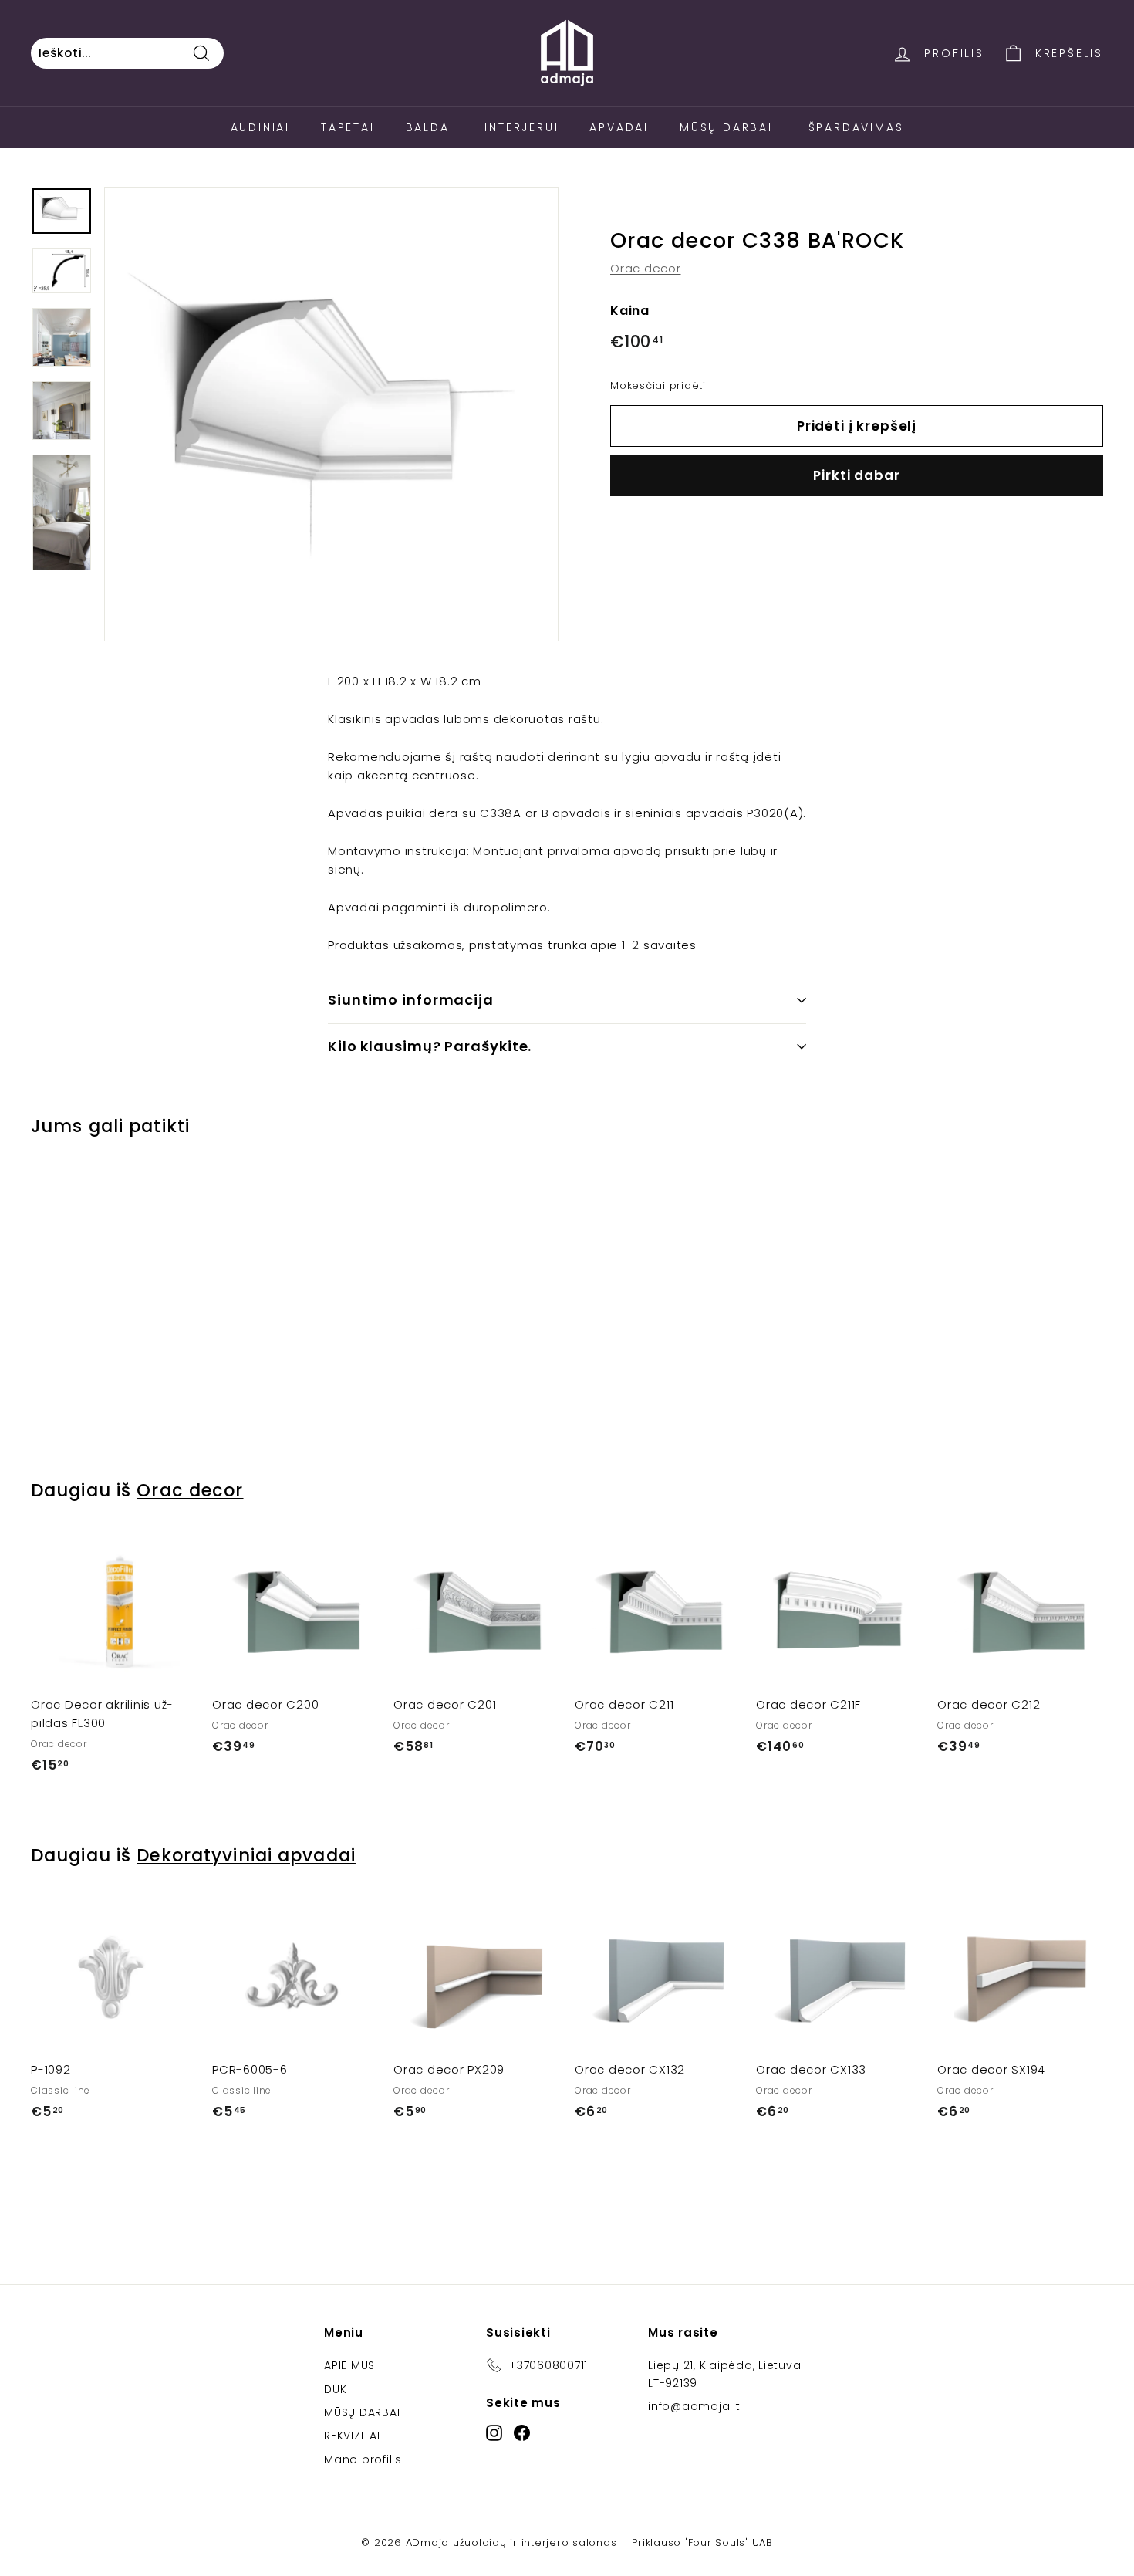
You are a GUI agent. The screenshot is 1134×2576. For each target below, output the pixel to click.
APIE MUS (349, 2365)
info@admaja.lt (694, 2406)
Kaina (630, 311)
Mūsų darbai (726, 127)
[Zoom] (331, 414)
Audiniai (260, 127)
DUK (335, 2389)
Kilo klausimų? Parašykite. (430, 1046)
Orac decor (646, 269)
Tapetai (348, 127)
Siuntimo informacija (411, 1000)
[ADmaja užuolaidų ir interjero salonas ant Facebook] (522, 2433)
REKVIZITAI (352, 2436)
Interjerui (521, 127)
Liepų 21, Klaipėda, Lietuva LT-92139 (724, 2374)
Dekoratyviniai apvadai (246, 1855)
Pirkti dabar (856, 475)
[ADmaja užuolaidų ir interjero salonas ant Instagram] (494, 2433)
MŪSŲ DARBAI (362, 2412)
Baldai (430, 127)
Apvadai (619, 127)
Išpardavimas (854, 127)
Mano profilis (363, 2459)
